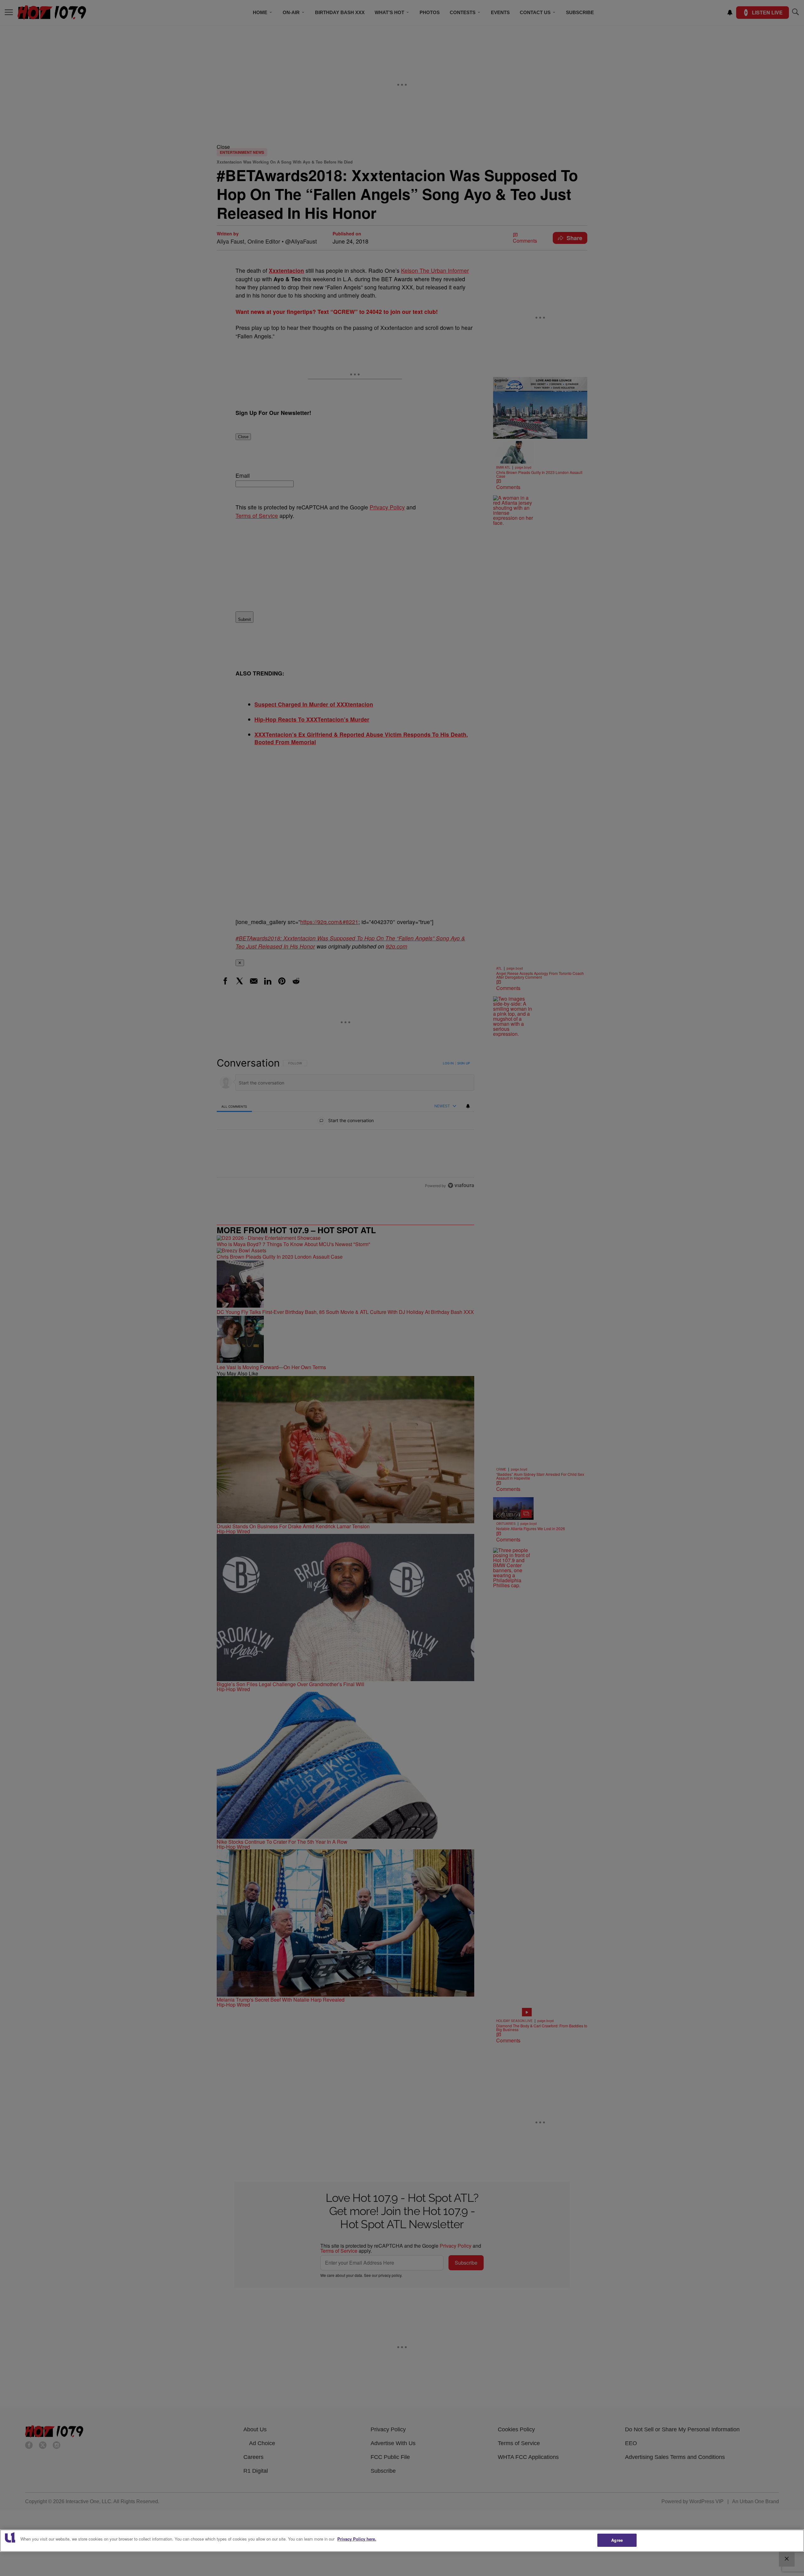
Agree (617, 2540)
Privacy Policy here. (357, 2539)
